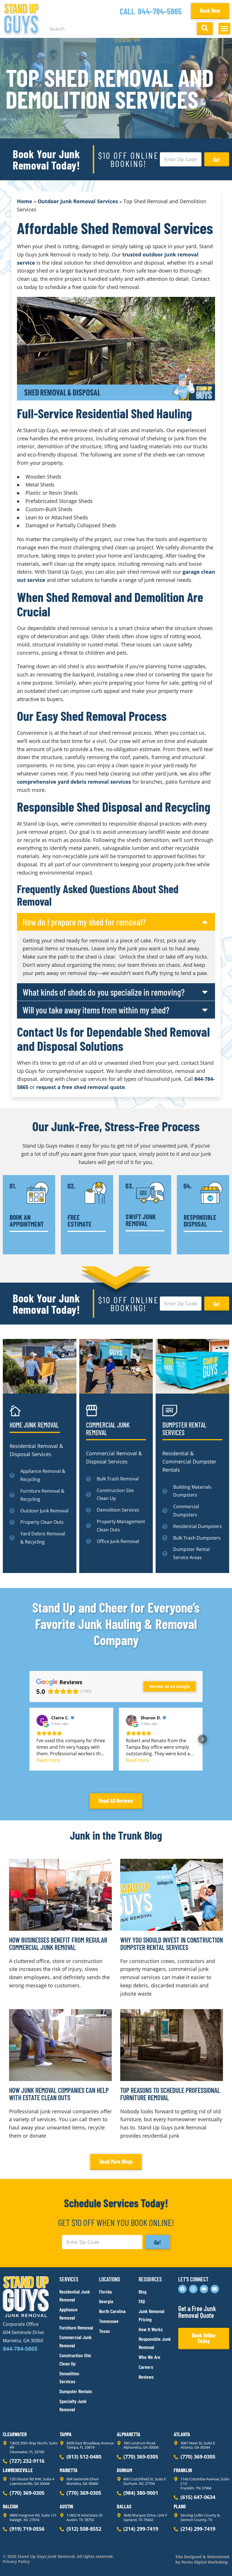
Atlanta (182, 2434)
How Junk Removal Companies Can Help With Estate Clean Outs (59, 2094)
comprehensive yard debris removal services (74, 782)
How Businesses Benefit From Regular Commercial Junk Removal (58, 1944)
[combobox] (120, 29)
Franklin (183, 2470)
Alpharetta (129, 2434)
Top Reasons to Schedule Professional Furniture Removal (170, 2094)
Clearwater (15, 2434)
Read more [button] (48, 1760)
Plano (180, 2506)
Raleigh (10, 2506)
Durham (124, 2470)
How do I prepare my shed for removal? (84, 922)
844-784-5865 (160, 11)
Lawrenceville (18, 2470)
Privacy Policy (16, 2562)
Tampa (66, 2434)
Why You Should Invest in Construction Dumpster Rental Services (172, 1944)
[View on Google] (42, 1720)
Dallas (124, 2506)
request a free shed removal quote (81, 1087)
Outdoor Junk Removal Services (78, 201)
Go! (217, 160)
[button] (224, 29)
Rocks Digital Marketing (204, 2562)
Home (25, 201)
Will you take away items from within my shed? (96, 1010)
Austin (66, 2506)
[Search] (205, 29)
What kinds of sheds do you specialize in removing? (104, 992)
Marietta (69, 2470)
